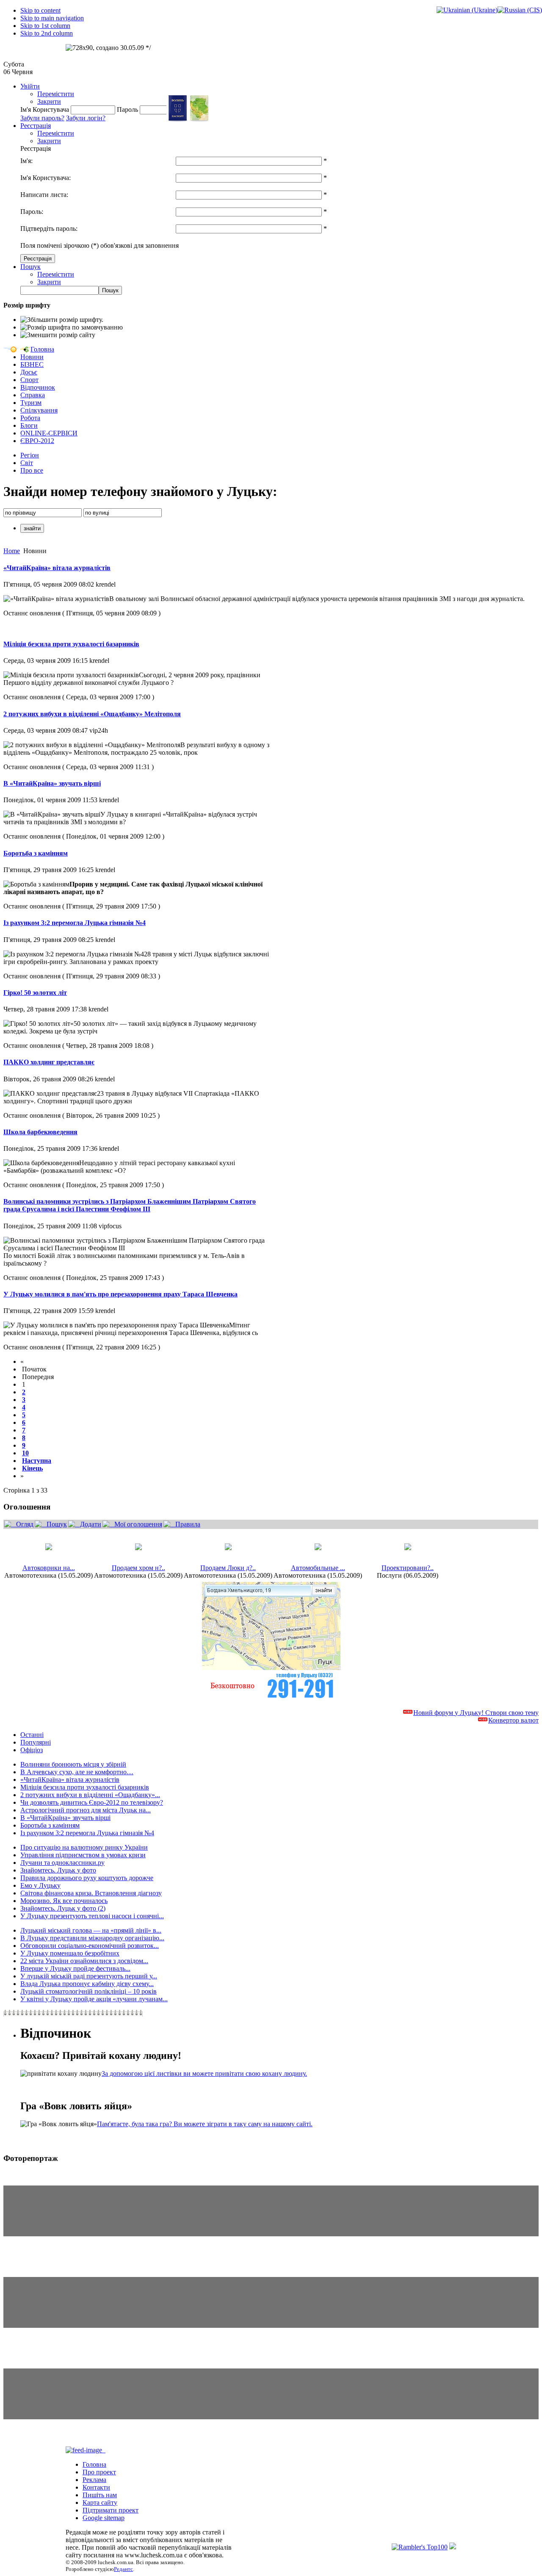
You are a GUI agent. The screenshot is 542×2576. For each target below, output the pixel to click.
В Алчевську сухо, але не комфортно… (77, 1772)
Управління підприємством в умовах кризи (83, 1855)
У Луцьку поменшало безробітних (70, 1953)
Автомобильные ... (318, 1568)
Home (12, 551)
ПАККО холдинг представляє (49, 1062)
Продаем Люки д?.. (228, 1568)
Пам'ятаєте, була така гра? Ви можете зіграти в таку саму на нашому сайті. (205, 2124)
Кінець (32, 1468)
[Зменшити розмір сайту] (58, 335)
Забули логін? (86, 118)
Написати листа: (44, 195)
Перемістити (56, 94)
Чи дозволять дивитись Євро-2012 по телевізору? (92, 1802)
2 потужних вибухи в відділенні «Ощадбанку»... (90, 1795)
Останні (32, 1735)
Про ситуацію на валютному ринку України (84, 1847)
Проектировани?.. (408, 1568)
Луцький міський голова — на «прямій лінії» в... (91, 1930)
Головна (94, 2464)
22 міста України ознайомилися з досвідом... (84, 1961)
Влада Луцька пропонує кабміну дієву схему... (87, 1984)
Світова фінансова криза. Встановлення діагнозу (91, 1893)
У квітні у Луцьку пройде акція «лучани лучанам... (94, 1999)
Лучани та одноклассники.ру (62, 1863)
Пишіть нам (100, 2495)
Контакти (96, 2487)
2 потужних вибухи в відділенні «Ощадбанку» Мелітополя (92, 714)
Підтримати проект (111, 2510)
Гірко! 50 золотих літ (35, 993)
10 (25, 1453)
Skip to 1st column (45, 26)
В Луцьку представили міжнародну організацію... (92, 1938)
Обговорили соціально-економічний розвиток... (90, 1946)
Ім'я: (26, 161)
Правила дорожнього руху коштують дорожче (87, 1878)
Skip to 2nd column (47, 33)
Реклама (94, 2480)
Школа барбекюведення (40, 1132)
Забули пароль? (42, 118)
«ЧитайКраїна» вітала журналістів (57, 568)
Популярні (36, 1742)
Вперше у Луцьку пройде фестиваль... (75, 1968)
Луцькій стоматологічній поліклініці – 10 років (88, 1991)
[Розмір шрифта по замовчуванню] (72, 327)
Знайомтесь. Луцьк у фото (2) (63, 1908)
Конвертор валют (513, 1720)
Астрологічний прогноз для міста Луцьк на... (86, 1810)
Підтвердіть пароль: (49, 229)
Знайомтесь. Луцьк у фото (58, 1870)
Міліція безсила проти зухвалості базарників (71, 644)
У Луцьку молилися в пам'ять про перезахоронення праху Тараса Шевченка (120, 1294)
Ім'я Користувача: (46, 178)
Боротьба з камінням (36, 853)
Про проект (99, 2472)
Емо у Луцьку (40, 1885)
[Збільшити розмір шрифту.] (62, 320)
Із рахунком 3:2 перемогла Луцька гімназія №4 (75, 923)
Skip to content (40, 10)
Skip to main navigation (52, 18)
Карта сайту (100, 2503)
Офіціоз (32, 1750)
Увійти (30, 86)
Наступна (37, 1461)
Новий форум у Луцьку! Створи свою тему (476, 1713)
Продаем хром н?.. (138, 1568)
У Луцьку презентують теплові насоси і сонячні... (92, 1916)
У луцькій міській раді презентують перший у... (89, 1976)
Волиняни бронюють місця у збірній (73, 1764)
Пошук (30, 267)
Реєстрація (36, 126)
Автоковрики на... (49, 1568)
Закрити (49, 101)
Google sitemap (104, 2518)
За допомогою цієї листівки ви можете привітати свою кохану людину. (204, 2073)
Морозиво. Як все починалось (64, 1901)
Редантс (123, 2569)
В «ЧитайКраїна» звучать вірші (52, 783)
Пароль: (32, 212)
